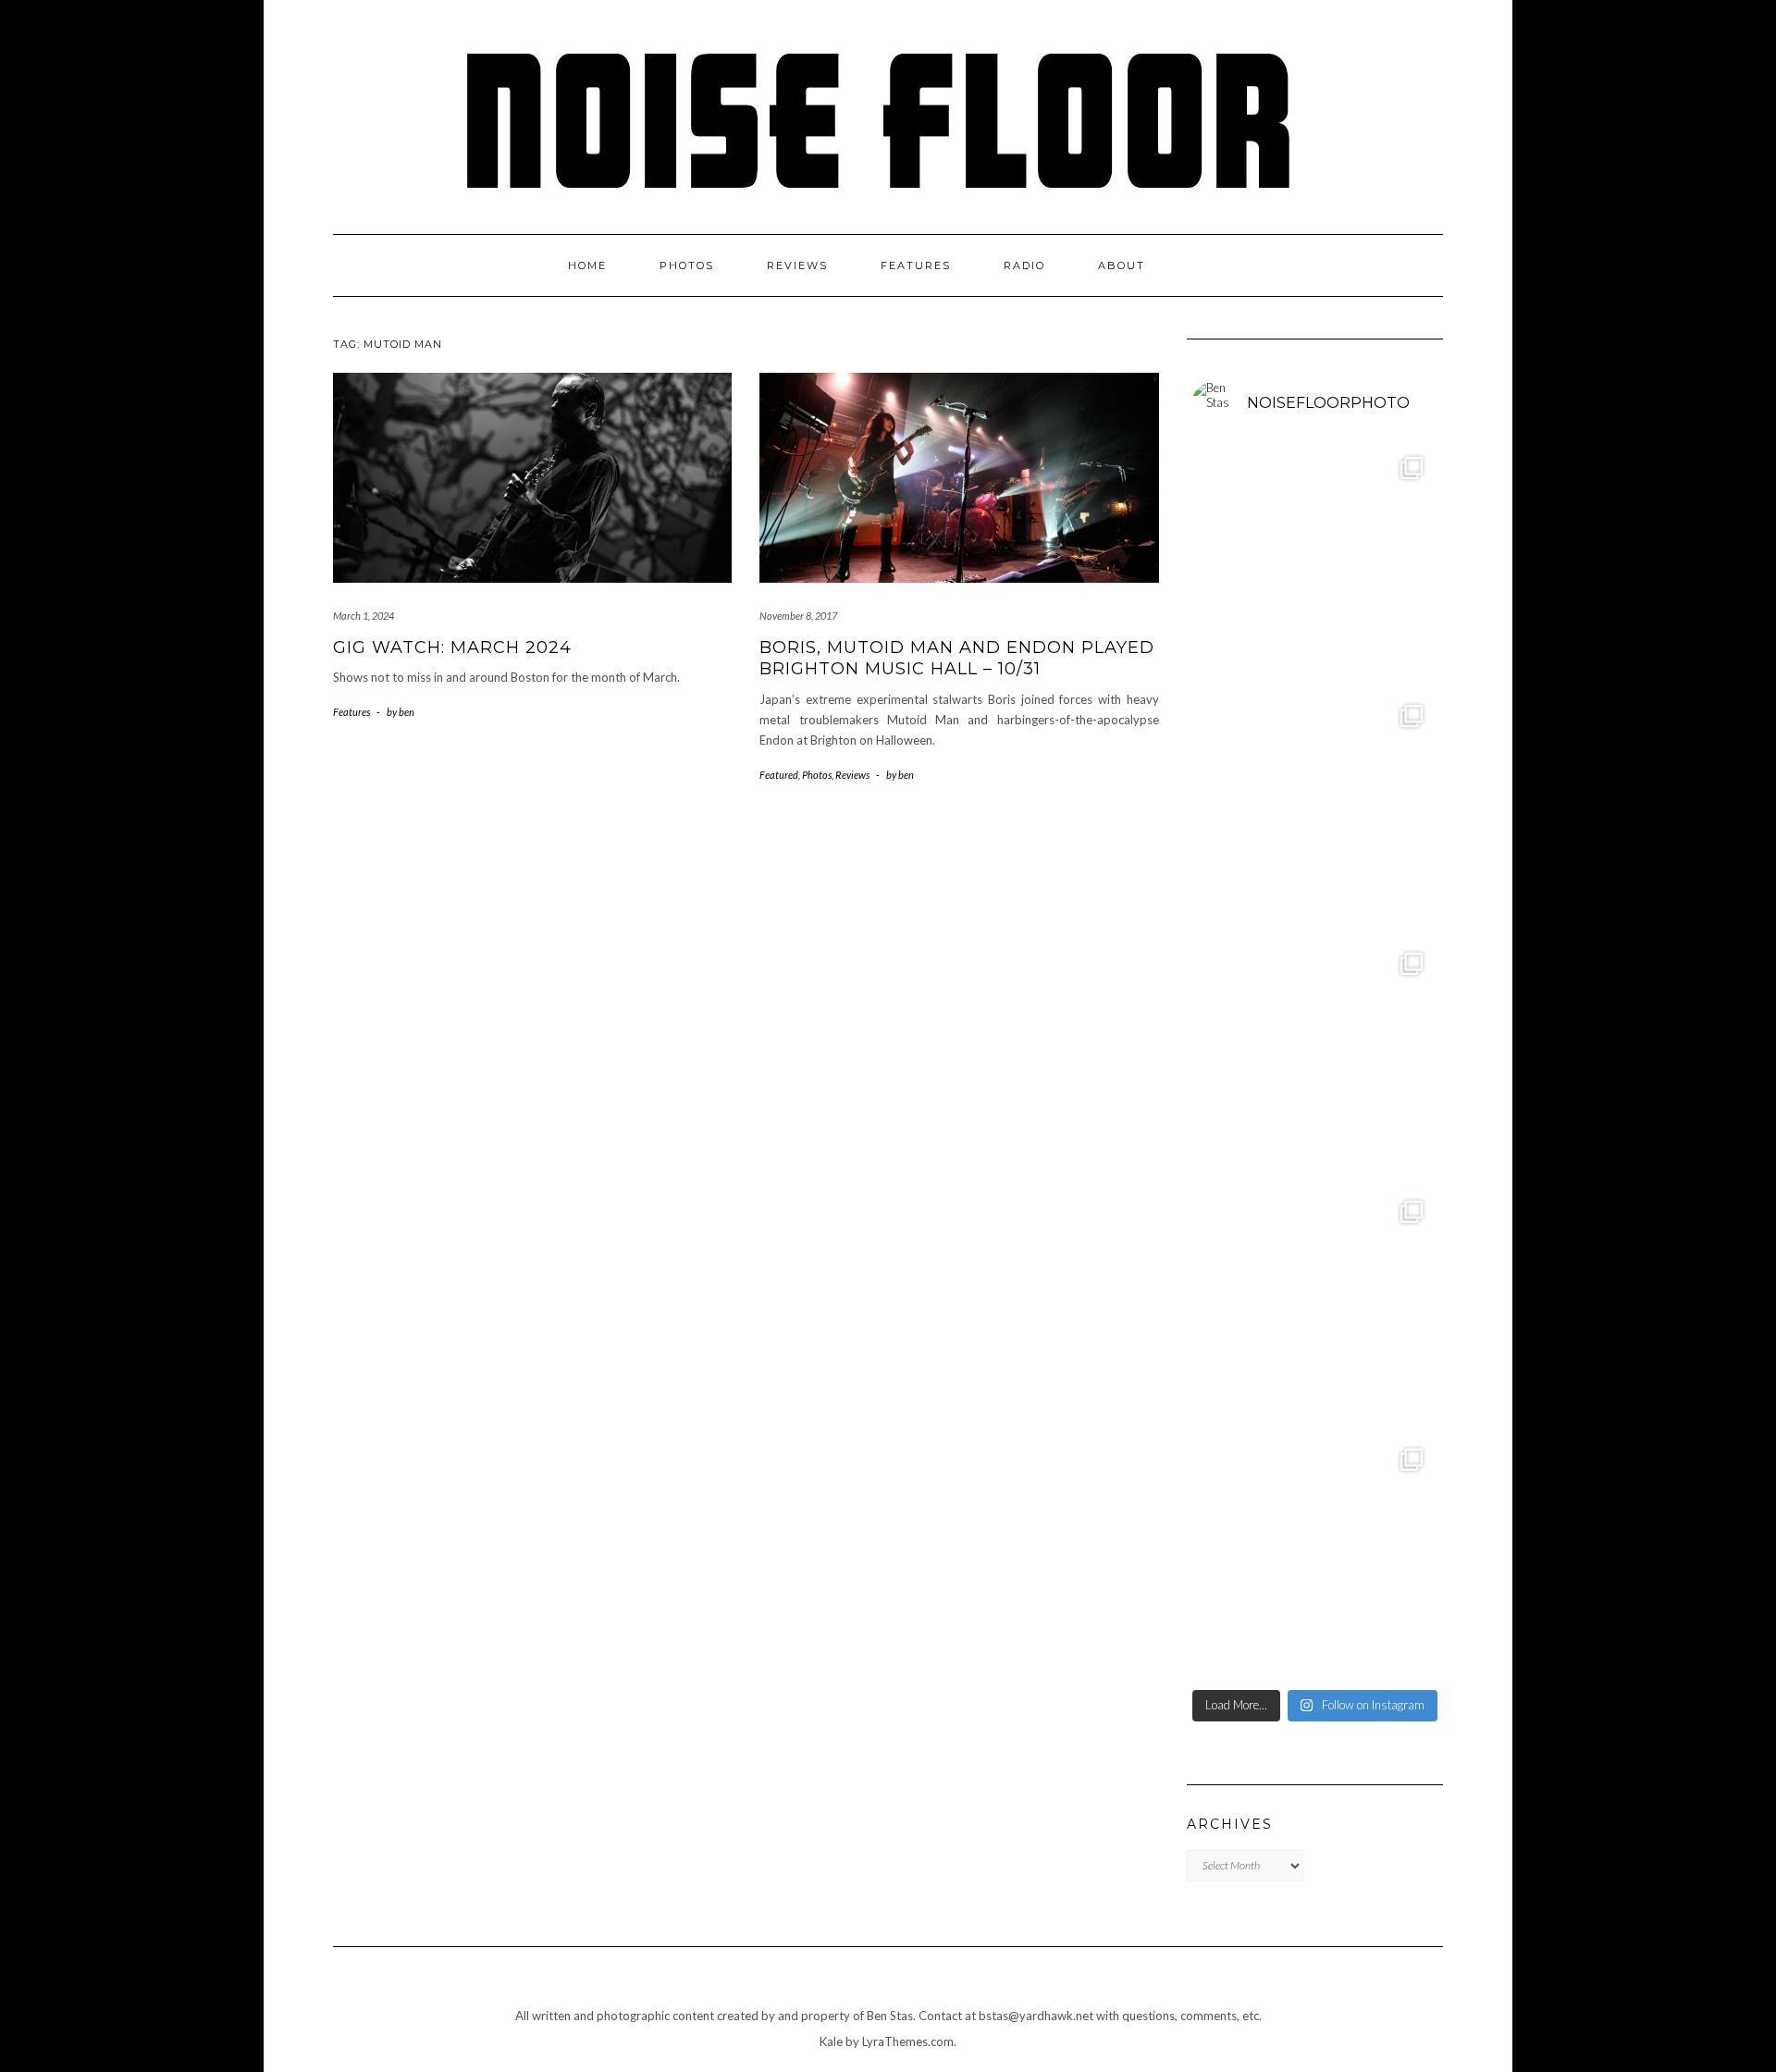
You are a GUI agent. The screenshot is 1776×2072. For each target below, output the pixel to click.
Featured (779, 775)
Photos (687, 265)
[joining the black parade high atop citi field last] (1315, 1557)
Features (916, 265)
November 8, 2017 (798, 616)
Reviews (797, 265)
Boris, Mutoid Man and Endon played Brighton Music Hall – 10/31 (957, 658)
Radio (1024, 265)
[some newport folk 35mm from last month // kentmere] (1315, 1309)
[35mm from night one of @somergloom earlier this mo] (1315, 813)
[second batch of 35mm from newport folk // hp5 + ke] (1315, 1061)
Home (587, 265)
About (1122, 265)
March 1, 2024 (364, 616)
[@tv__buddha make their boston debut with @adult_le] (1315, 565)
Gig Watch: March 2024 (452, 647)
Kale (831, 2041)
